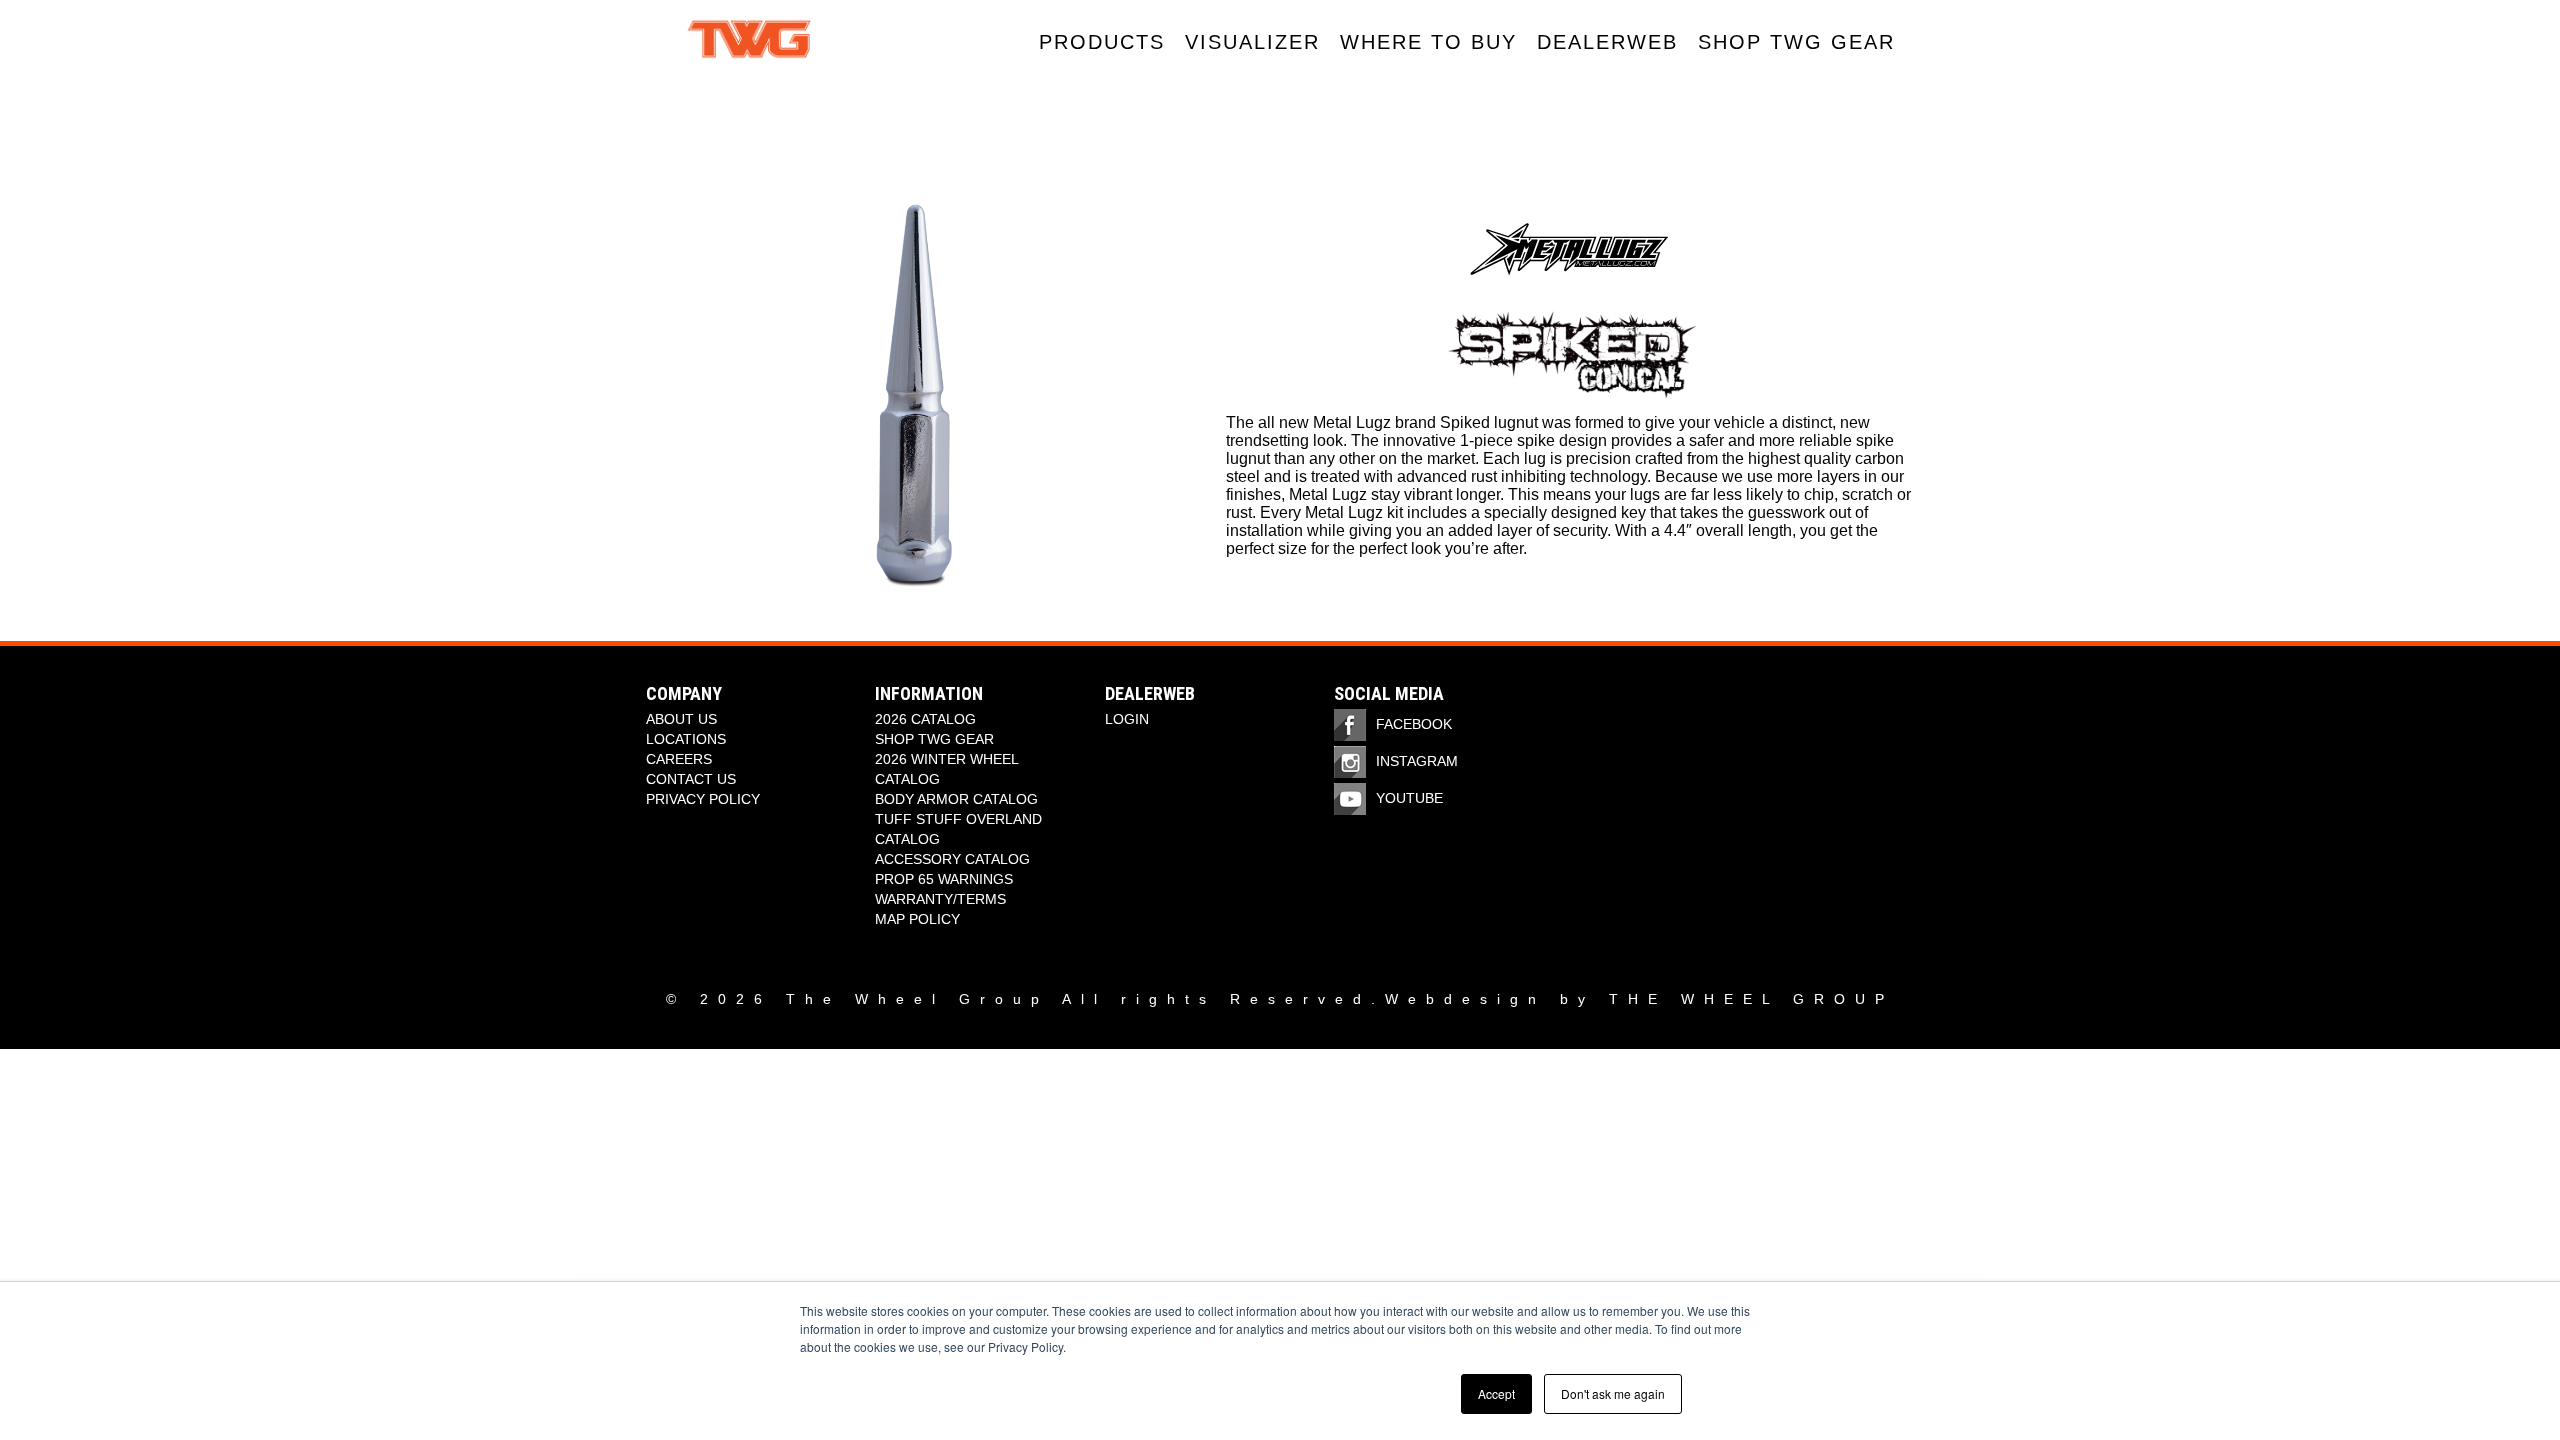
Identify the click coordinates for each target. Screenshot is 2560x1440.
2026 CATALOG (925, 719)
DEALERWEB (1607, 42)
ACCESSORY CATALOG (952, 859)
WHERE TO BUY (1428, 42)
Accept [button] (1496, 1393)
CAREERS (679, 759)
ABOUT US (681, 719)
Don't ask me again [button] (1613, 1393)
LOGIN (1127, 719)
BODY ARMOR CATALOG (956, 799)
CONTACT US (691, 779)
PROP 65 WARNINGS (944, 879)
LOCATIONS (686, 739)
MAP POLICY (917, 919)
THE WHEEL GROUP (1751, 999)
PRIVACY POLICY (703, 799)
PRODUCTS (1102, 42)
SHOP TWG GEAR (1796, 42)
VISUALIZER (1252, 42)
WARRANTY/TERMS (940, 899)
